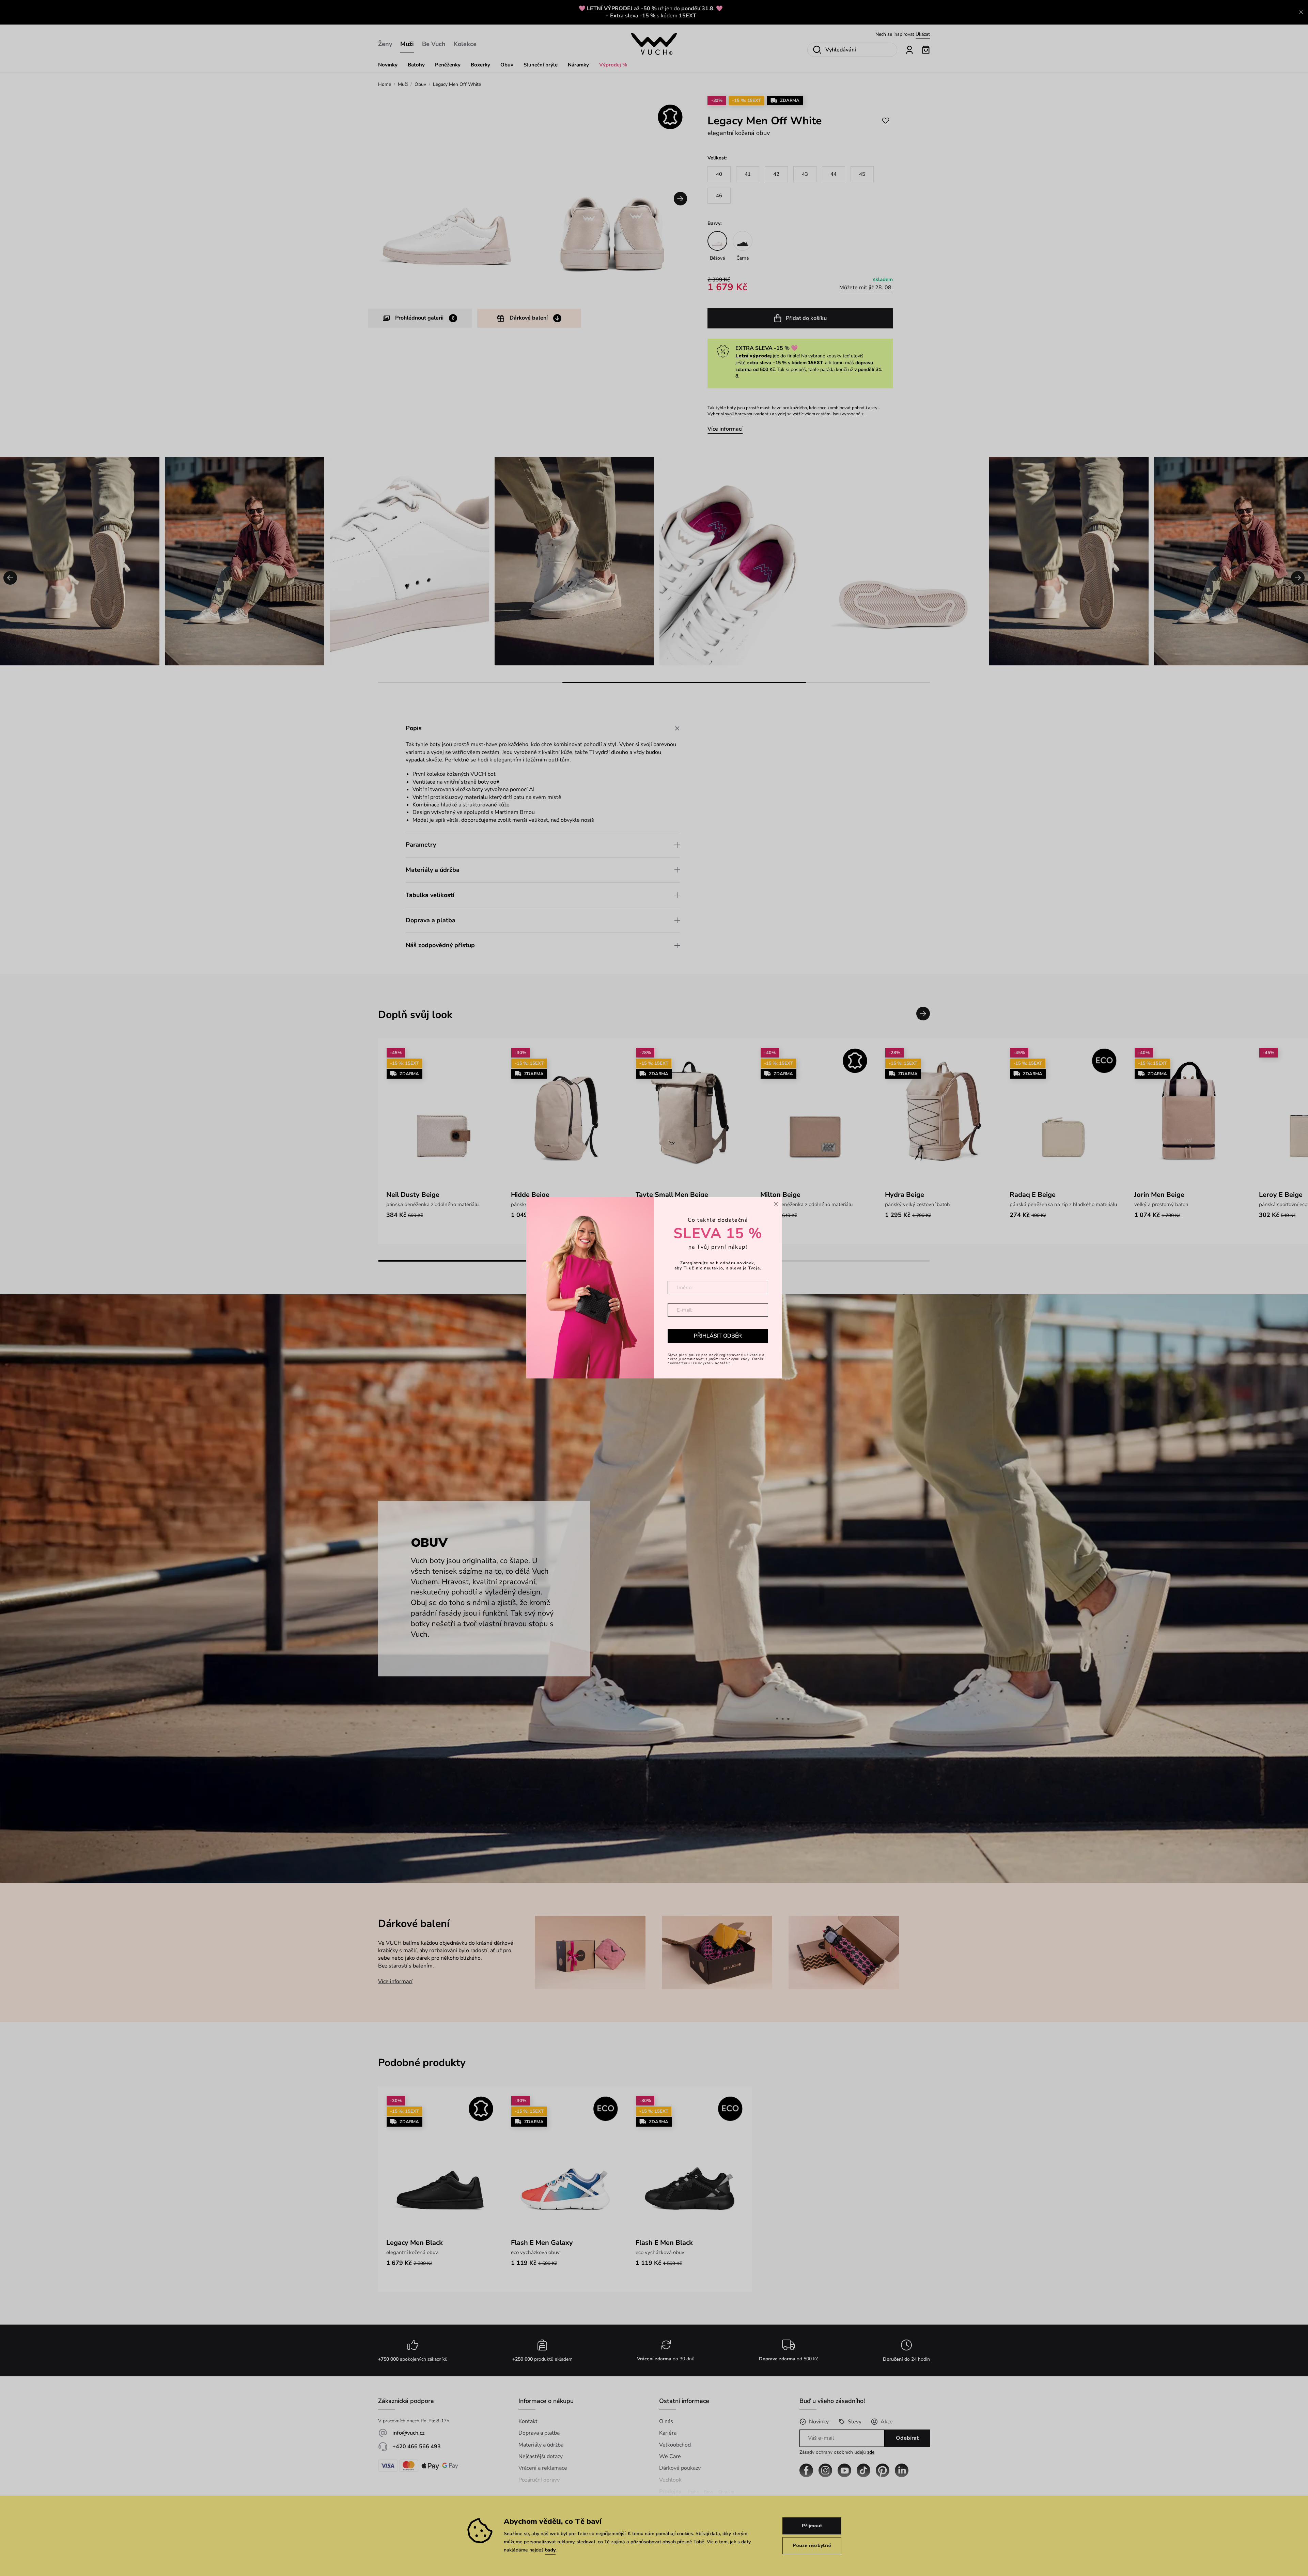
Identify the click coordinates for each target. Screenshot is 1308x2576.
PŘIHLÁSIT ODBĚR (718, 1336)
